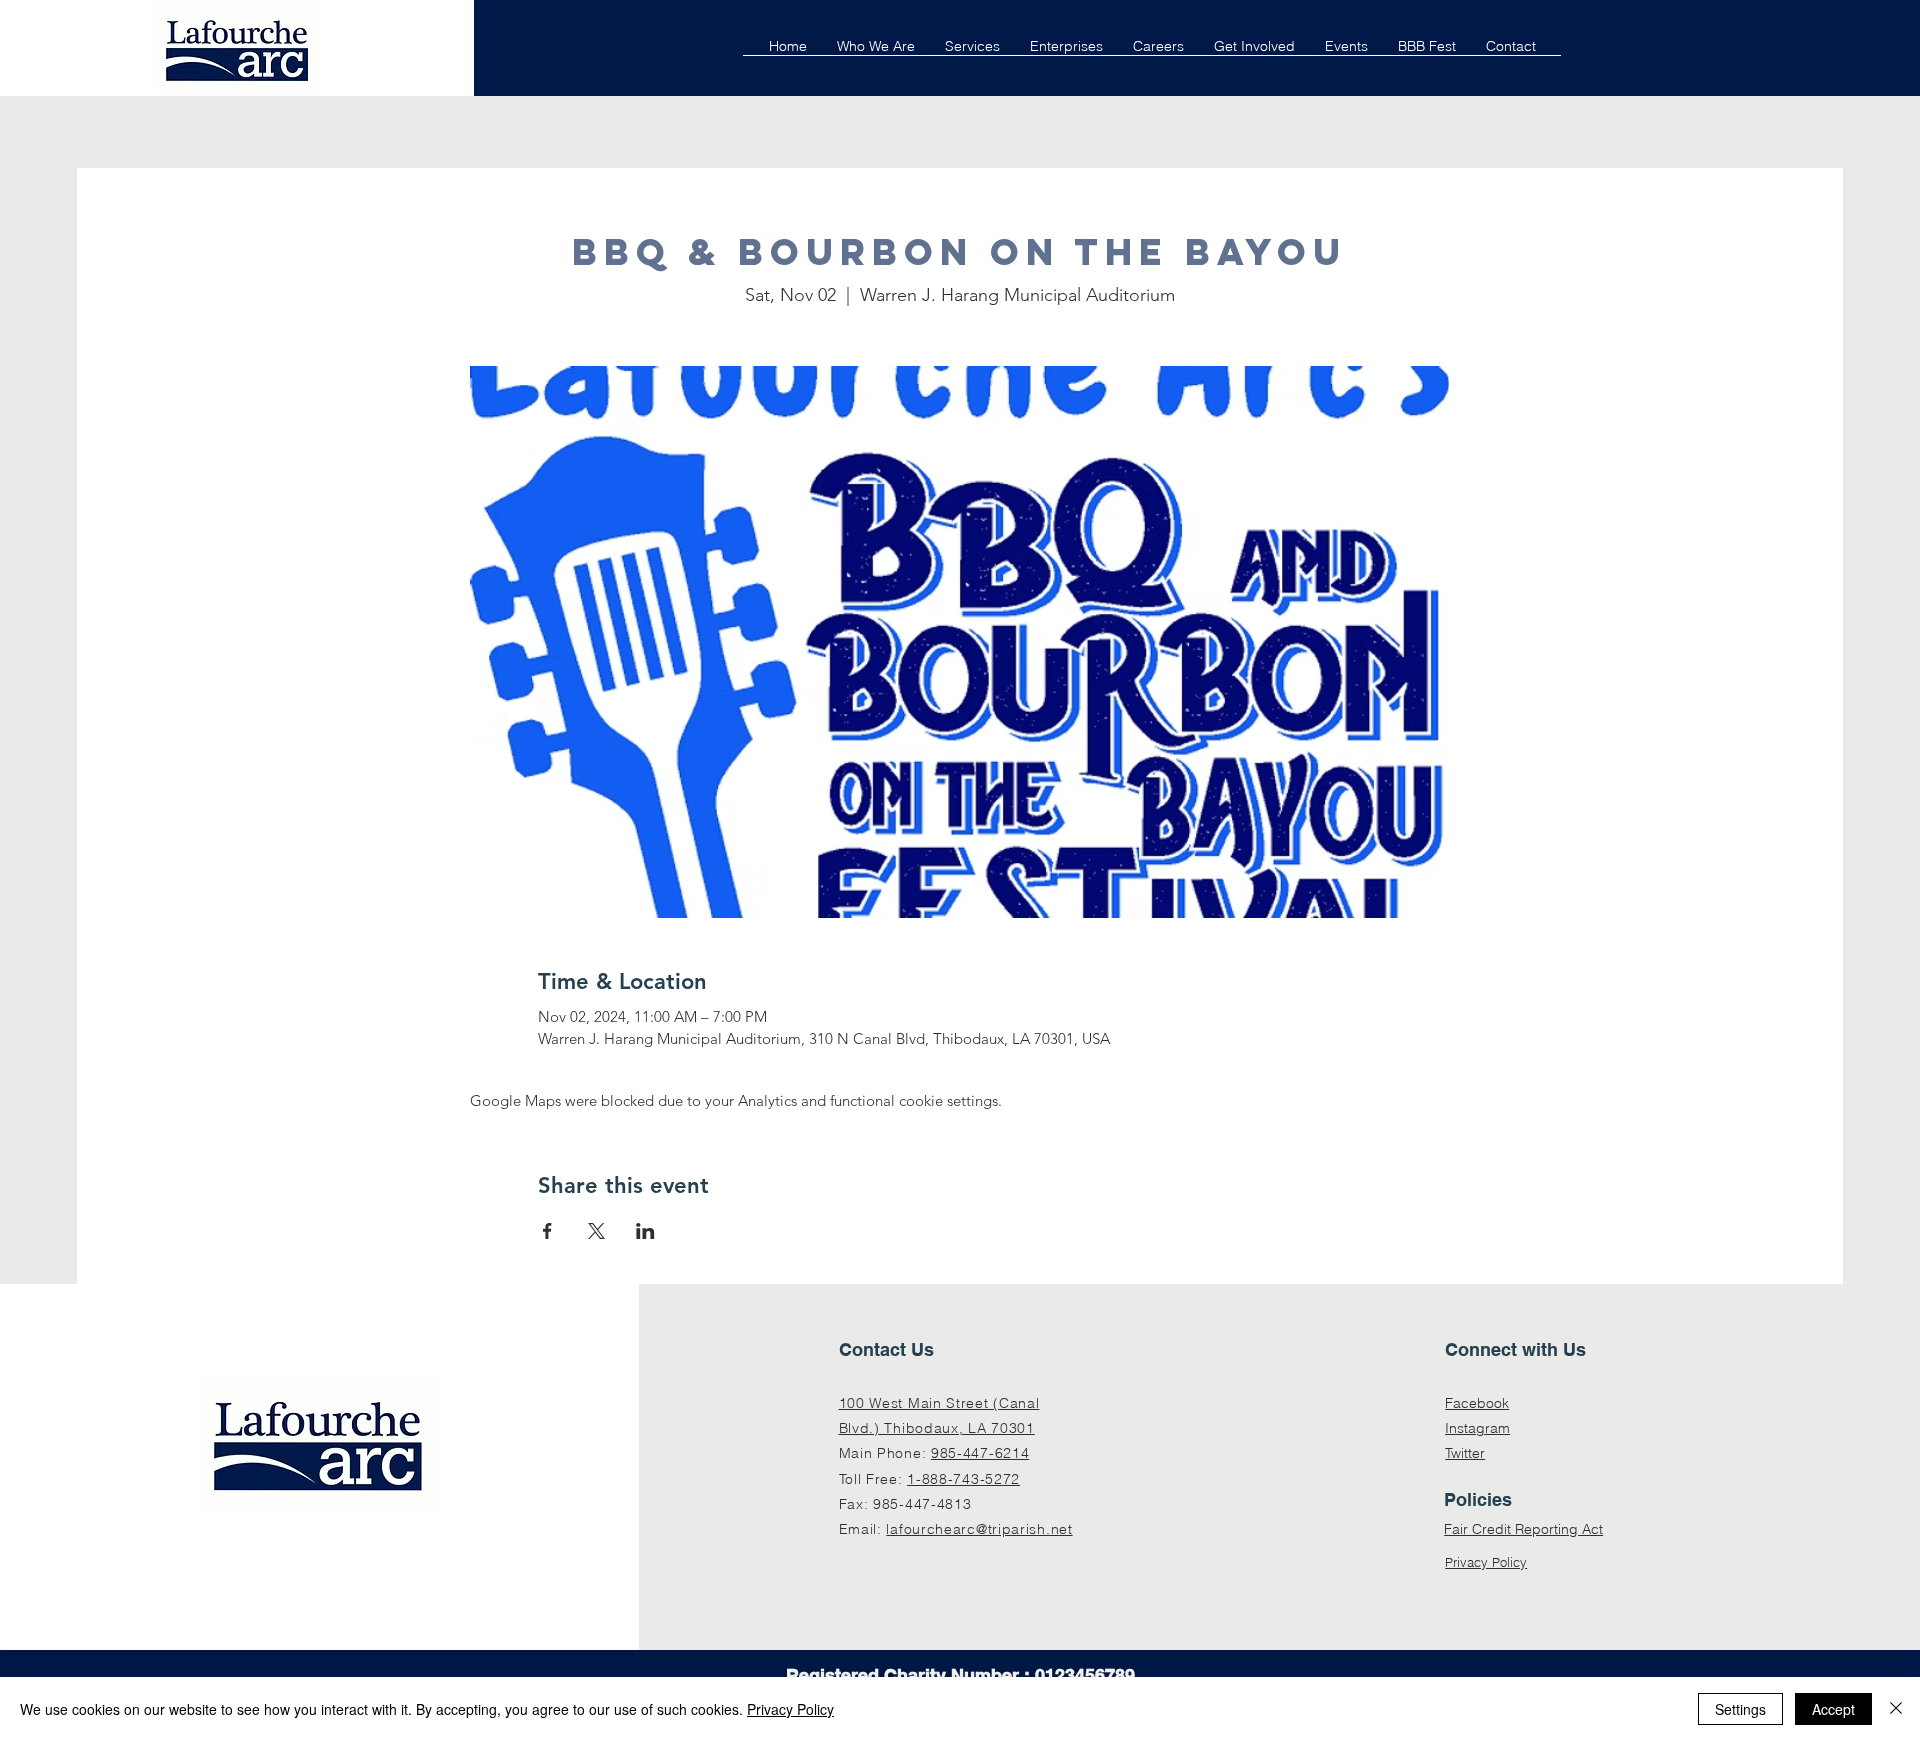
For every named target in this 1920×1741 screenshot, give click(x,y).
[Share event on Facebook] (547, 1231)
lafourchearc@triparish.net (979, 1529)
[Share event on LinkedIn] (645, 1231)
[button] (972, 52)
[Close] (1896, 1709)
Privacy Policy (1486, 1562)
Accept (1833, 1709)
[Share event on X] (596, 1231)
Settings (1740, 1709)
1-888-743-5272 (963, 1479)
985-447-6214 (980, 1453)
